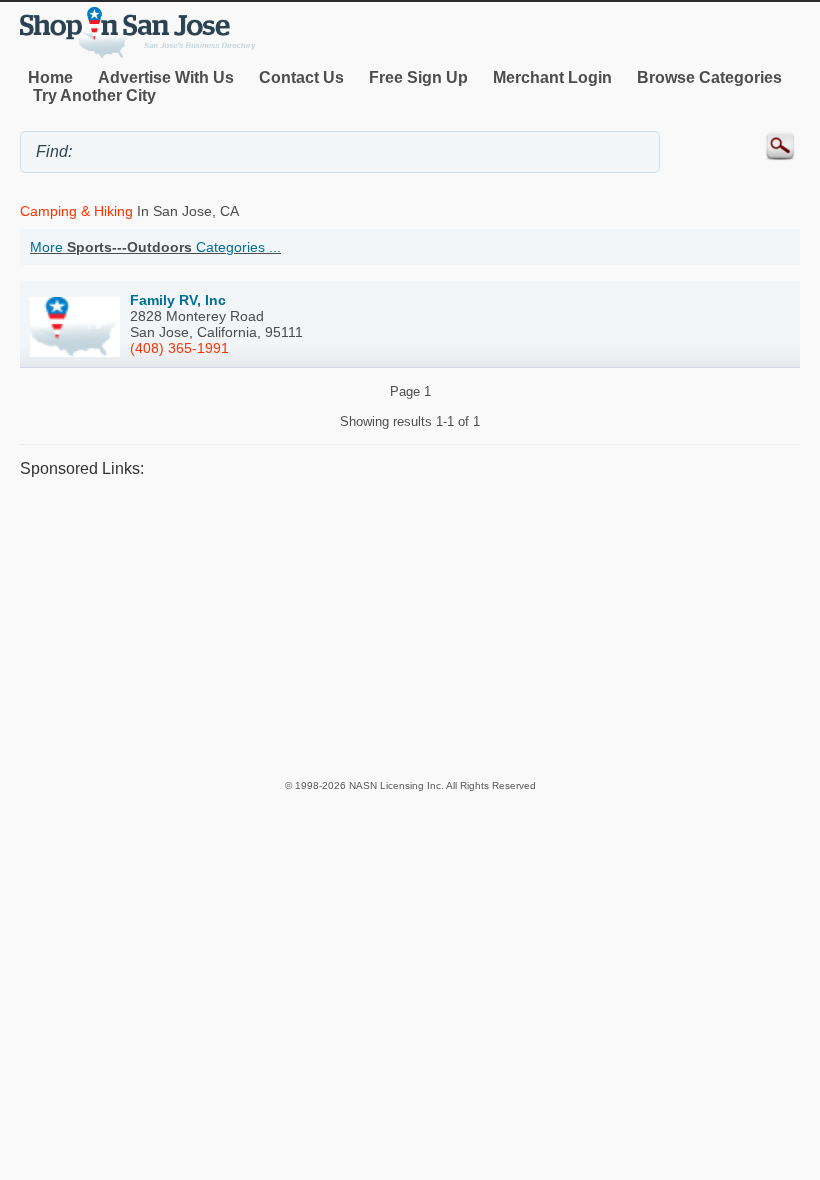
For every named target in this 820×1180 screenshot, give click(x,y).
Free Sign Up (418, 77)
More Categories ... (155, 247)
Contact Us (301, 77)
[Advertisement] (410, 628)
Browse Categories (709, 77)
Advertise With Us (166, 77)
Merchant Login (552, 77)
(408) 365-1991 (179, 348)
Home (50, 77)
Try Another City (94, 95)
